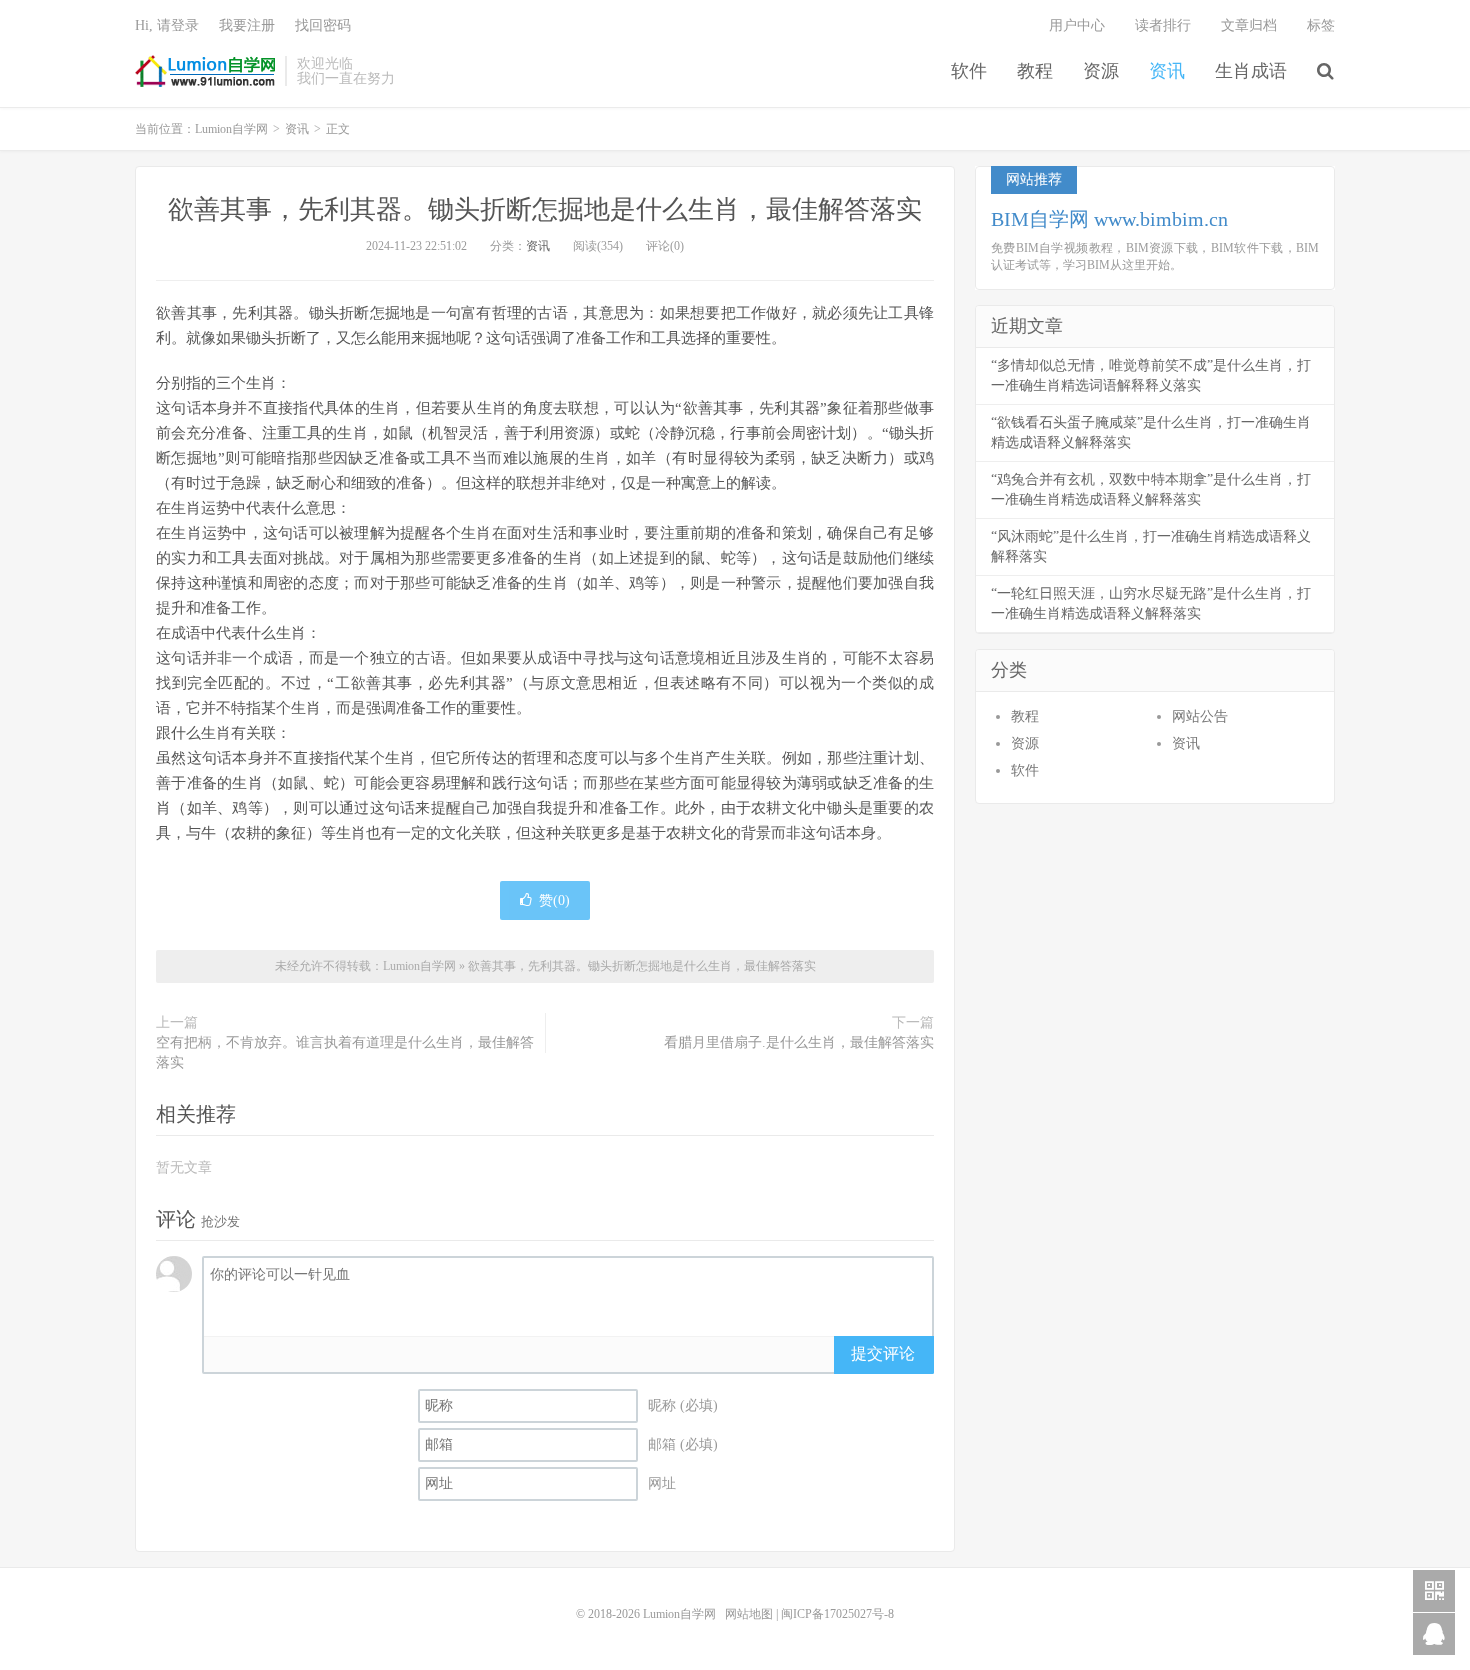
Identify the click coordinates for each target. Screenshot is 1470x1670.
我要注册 (247, 25)
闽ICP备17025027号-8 (837, 1614)
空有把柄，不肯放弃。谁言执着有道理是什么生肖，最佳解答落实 (345, 1052)
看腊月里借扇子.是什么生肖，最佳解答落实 (799, 1042)
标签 (1321, 25)
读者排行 (1163, 25)
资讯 (1167, 71)
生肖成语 (1251, 71)
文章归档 (1249, 25)
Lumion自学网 (205, 71)
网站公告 (1200, 716)
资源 (1101, 71)
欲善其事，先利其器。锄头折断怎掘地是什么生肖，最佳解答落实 (545, 209)
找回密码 (323, 25)
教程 (1035, 71)
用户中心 (1077, 25)
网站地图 (749, 1614)
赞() (554, 900)
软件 (969, 71)
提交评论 (883, 1353)
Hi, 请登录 (167, 25)
